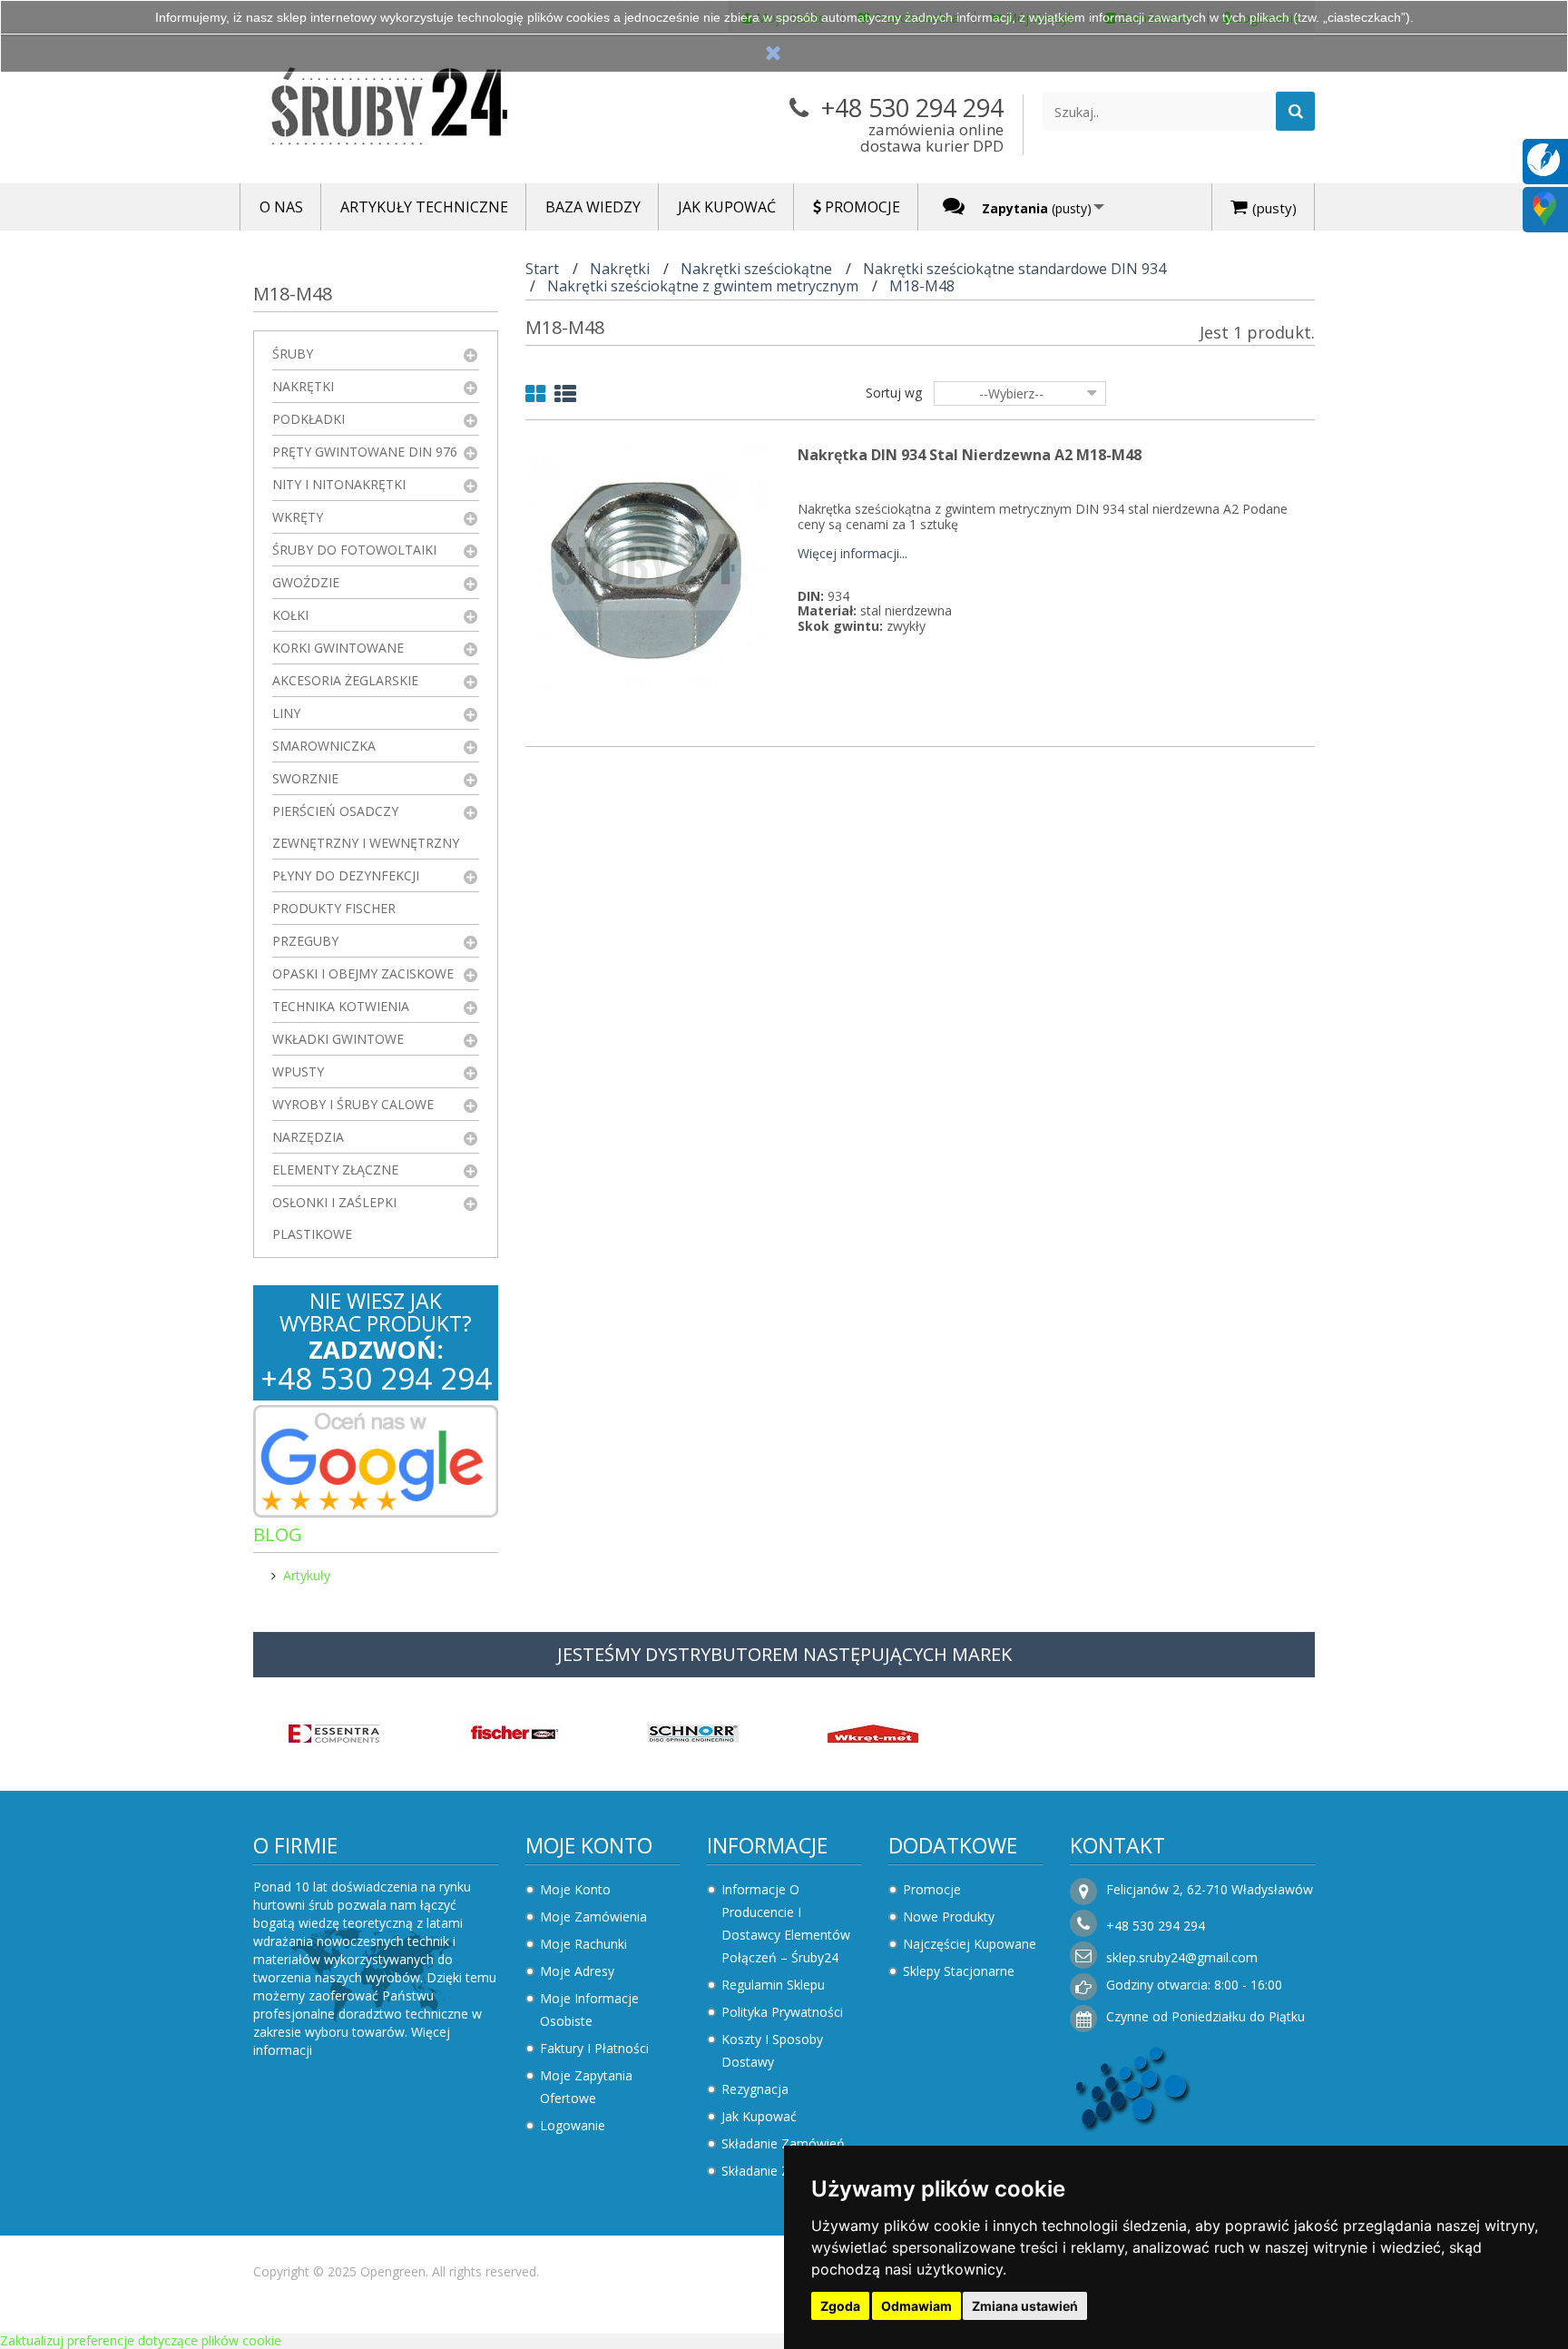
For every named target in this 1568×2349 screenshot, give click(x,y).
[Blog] (1543, 158)
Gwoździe (306, 582)
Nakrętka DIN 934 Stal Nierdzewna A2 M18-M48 (970, 455)
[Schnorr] (693, 1731)
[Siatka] (535, 397)
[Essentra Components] (334, 1731)
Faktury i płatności (594, 2048)
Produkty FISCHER (334, 908)
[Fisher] (514, 1731)
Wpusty (298, 1071)
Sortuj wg (894, 393)
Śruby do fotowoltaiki (354, 550)
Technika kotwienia (341, 1006)
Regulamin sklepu (773, 1985)
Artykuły (307, 1575)
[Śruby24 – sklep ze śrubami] (421, 110)
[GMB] (1544, 207)
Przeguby (305, 941)
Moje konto (589, 1845)
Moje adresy (577, 1971)
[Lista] (565, 397)
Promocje (932, 1889)
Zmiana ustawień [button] (1025, 2306)
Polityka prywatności (782, 2012)
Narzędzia (308, 1137)
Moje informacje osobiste (589, 2010)
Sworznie (305, 778)
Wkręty (298, 517)
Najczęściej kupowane (970, 1944)
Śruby (293, 354)
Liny (286, 713)
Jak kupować (759, 2116)
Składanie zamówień (783, 2143)
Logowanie (573, 2125)
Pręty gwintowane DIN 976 (365, 452)
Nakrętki (303, 386)
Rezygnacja (755, 2089)
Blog (278, 1534)
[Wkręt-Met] (873, 1731)
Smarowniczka (324, 746)
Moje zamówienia (593, 1917)
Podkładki (309, 419)
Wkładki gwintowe (338, 1039)
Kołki (290, 615)
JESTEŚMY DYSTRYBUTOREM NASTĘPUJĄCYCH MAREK (784, 1654)
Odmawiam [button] (916, 2306)
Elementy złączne (335, 1170)
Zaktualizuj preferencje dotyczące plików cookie (141, 2340)
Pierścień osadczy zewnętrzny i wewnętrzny (366, 827)
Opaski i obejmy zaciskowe (363, 973)
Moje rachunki (583, 1944)
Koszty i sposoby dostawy (772, 2050)
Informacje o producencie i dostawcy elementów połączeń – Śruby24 (786, 1923)
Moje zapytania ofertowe (586, 2087)
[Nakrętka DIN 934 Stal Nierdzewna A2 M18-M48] (648, 569)
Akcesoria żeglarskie (345, 680)
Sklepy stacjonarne (959, 1971)
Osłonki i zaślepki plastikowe (334, 1218)
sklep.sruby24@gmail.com (1182, 1957)
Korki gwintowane (338, 648)
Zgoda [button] (840, 2306)
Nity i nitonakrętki (339, 484)
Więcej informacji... (853, 554)
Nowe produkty (949, 1917)
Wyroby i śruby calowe (353, 1104)
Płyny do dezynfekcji (346, 875)
